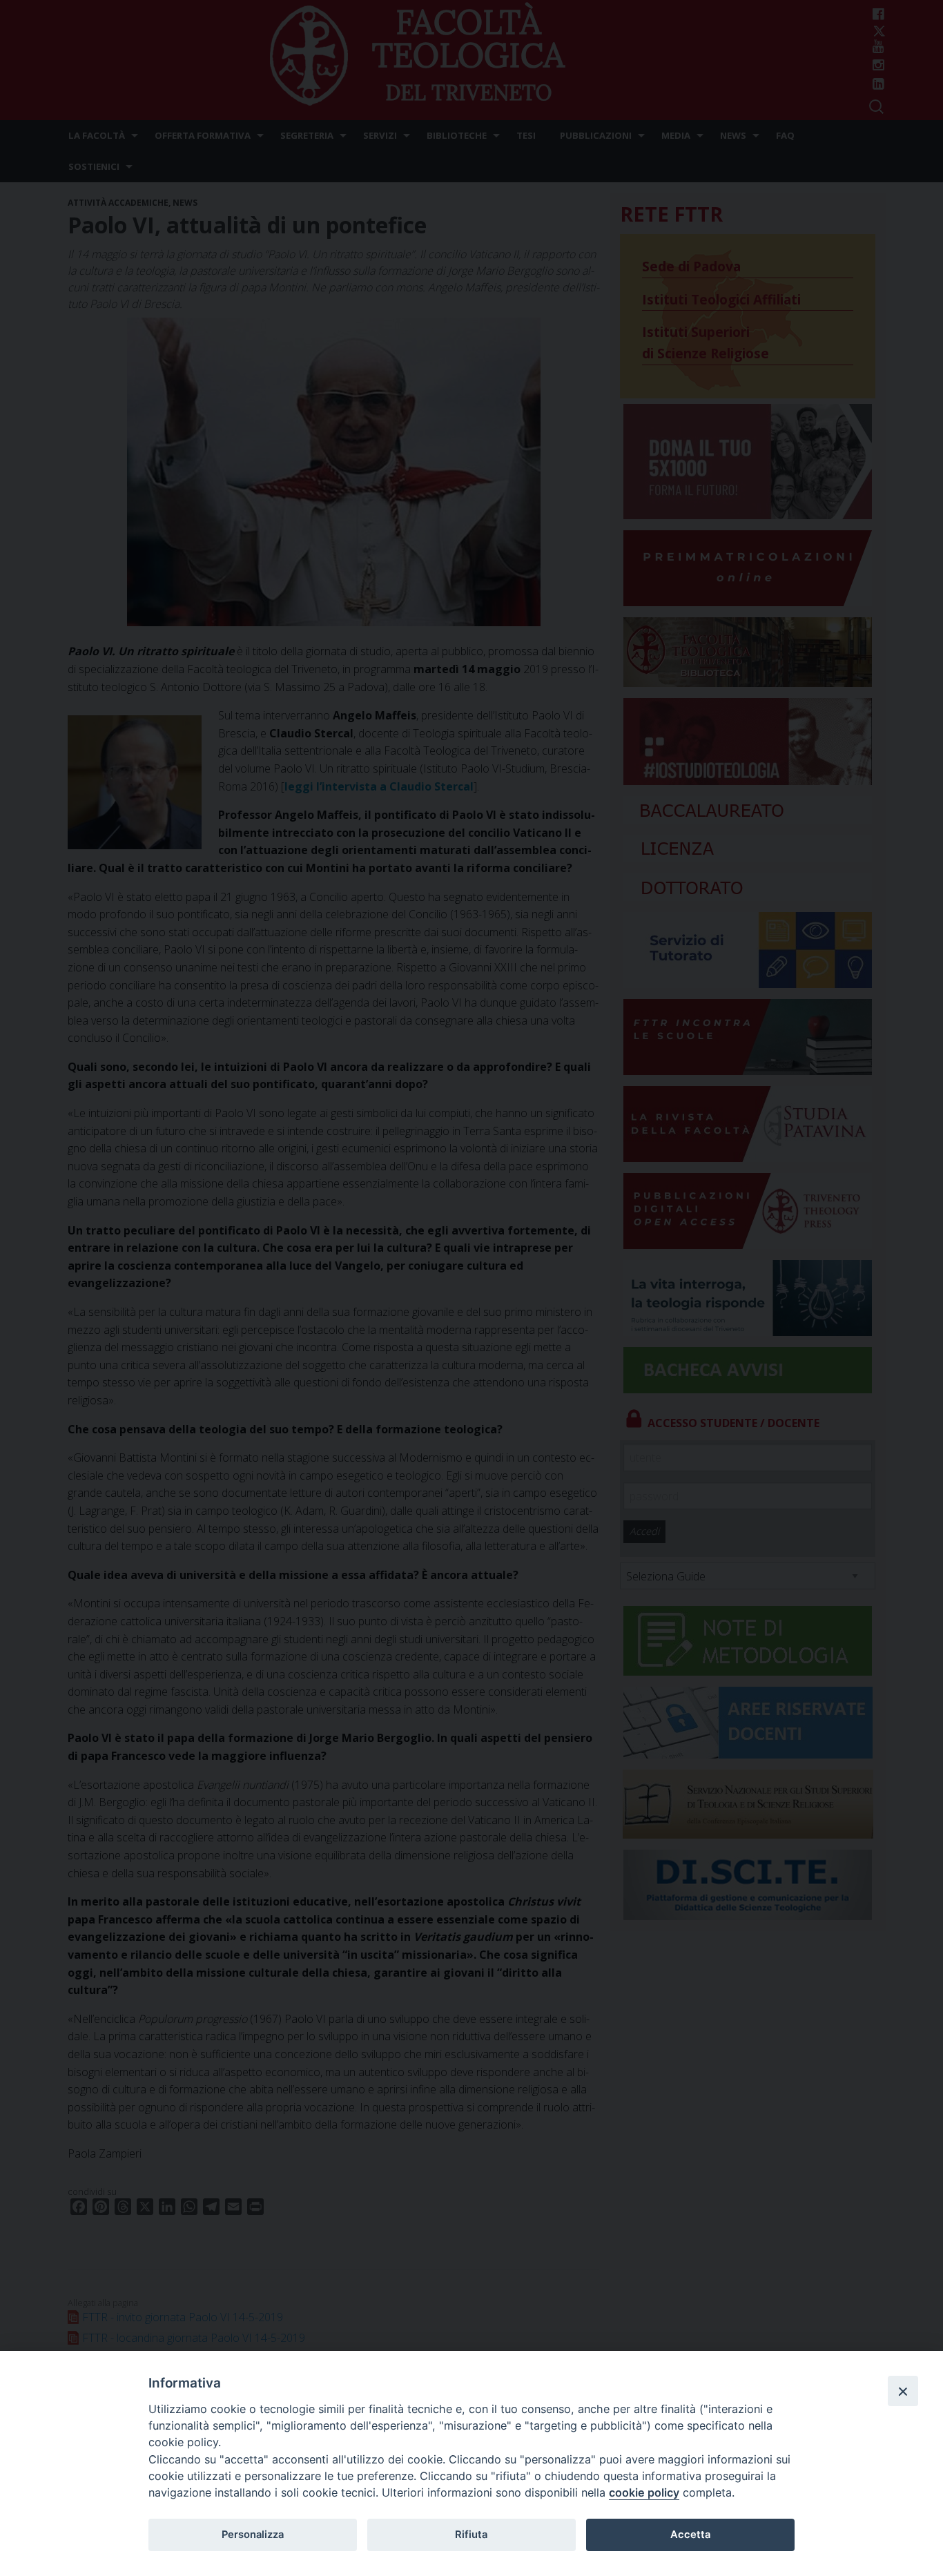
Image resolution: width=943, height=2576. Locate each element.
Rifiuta (471, 2535)
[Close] (903, 2391)
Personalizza (253, 2535)
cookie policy (644, 2492)
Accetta (690, 2535)
